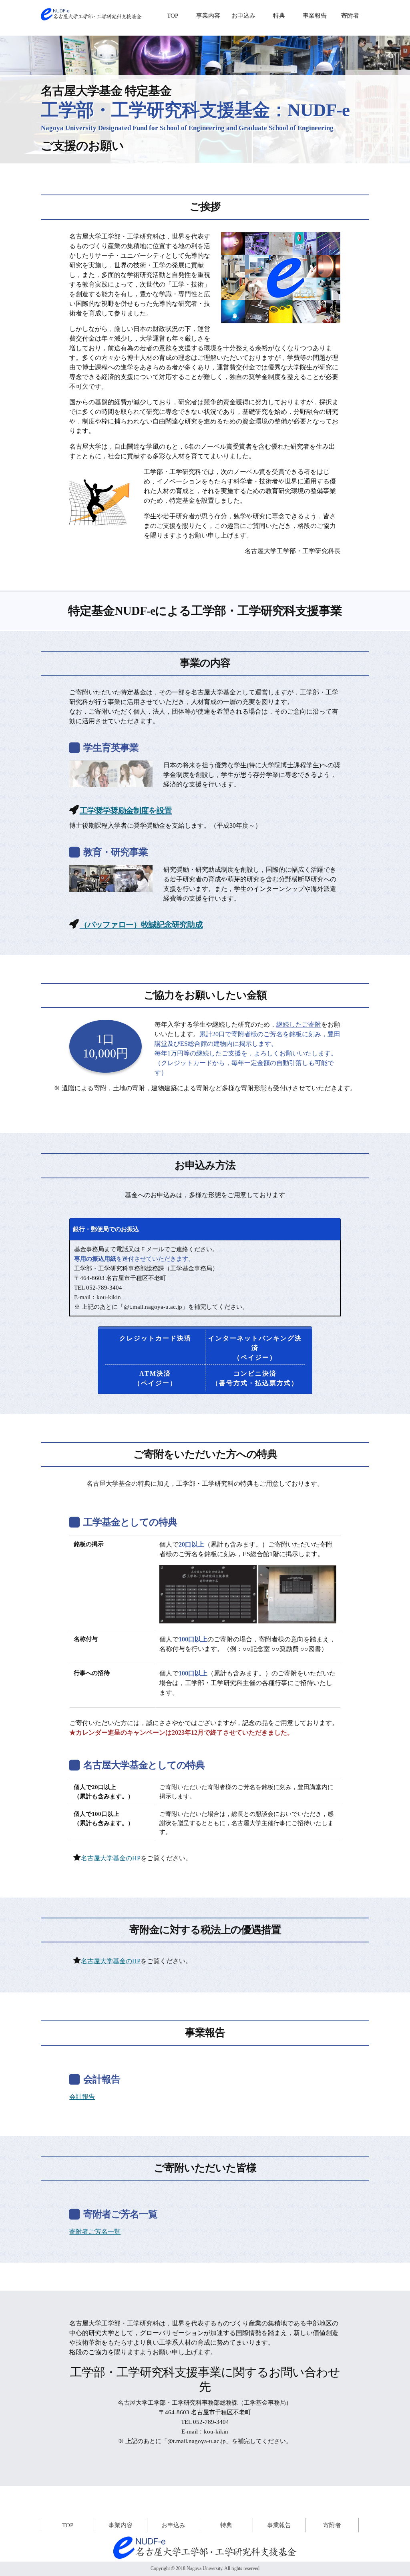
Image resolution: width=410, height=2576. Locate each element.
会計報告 (82, 2097)
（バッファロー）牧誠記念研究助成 (141, 925)
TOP (173, 16)
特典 (279, 16)
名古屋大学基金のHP (111, 1858)
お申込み (243, 16)
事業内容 (208, 16)
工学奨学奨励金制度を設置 (126, 811)
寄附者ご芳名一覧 (95, 2232)
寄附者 (350, 16)
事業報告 (315, 16)
